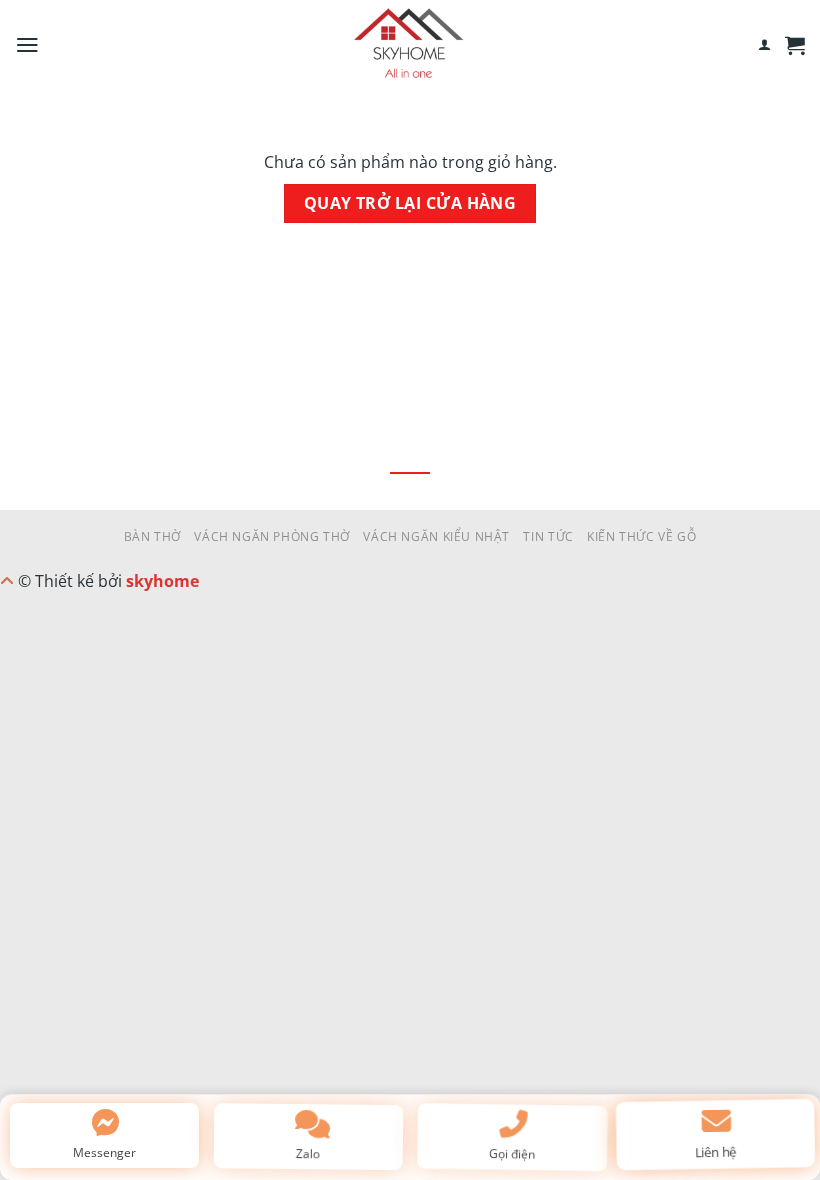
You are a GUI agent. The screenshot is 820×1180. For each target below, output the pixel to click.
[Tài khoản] (764, 45)
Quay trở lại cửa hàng (410, 203)
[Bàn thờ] (410, 45)
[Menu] (27, 45)
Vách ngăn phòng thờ (272, 536)
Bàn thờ (152, 536)
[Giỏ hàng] (795, 45)
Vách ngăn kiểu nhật (436, 536)
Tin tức (548, 536)
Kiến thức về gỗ (641, 536)
